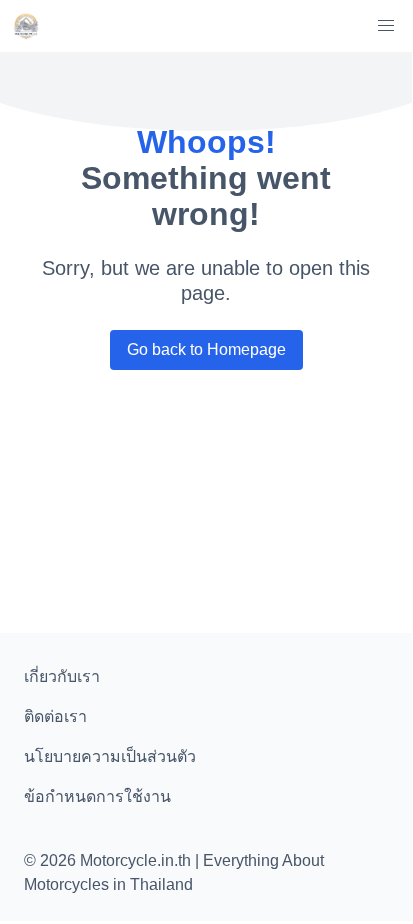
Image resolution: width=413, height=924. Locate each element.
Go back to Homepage (206, 349)
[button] (386, 26)
